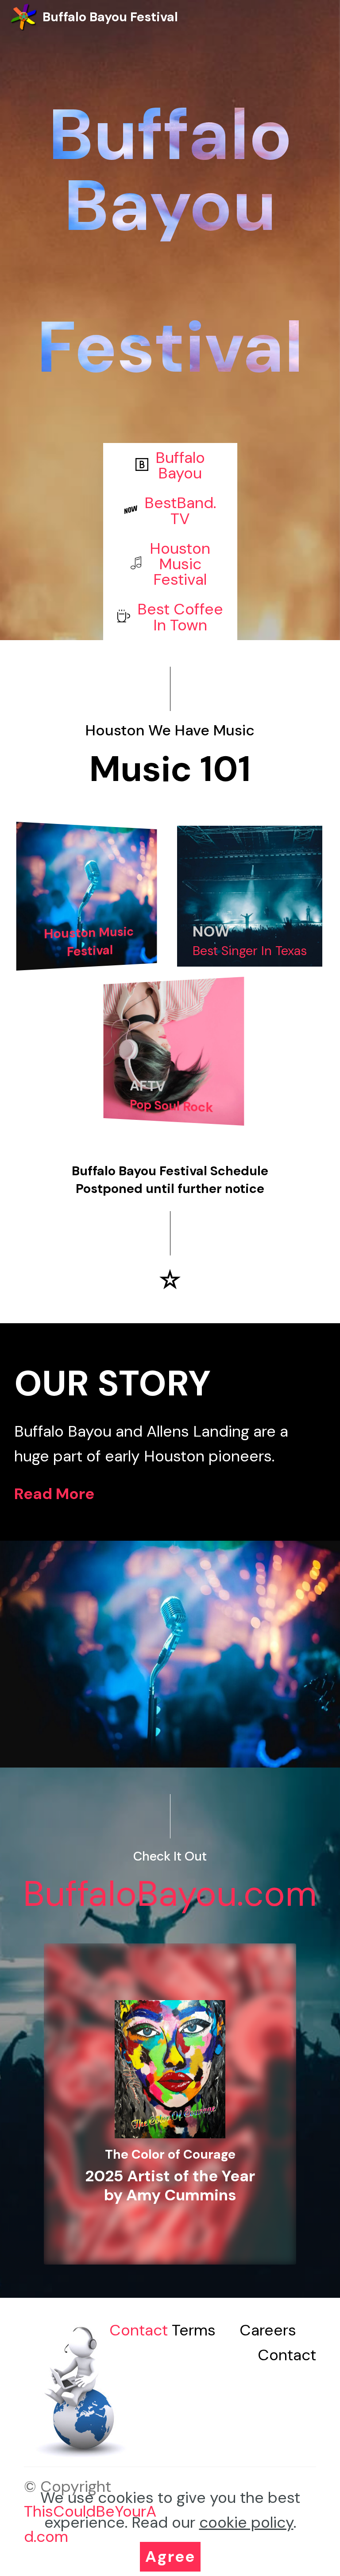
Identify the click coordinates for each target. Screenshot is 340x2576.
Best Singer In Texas (250, 951)
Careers (268, 2330)
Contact (141, 2330)
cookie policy (246, 2522)
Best (155, 609)
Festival (180, 579)
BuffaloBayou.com (170, 1894)
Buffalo (180, 458)
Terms (194, 2330)
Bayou (180, 473)
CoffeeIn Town (188, 617)
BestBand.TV (180, 511)
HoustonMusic (180, 556)
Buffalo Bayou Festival (110, 17)
